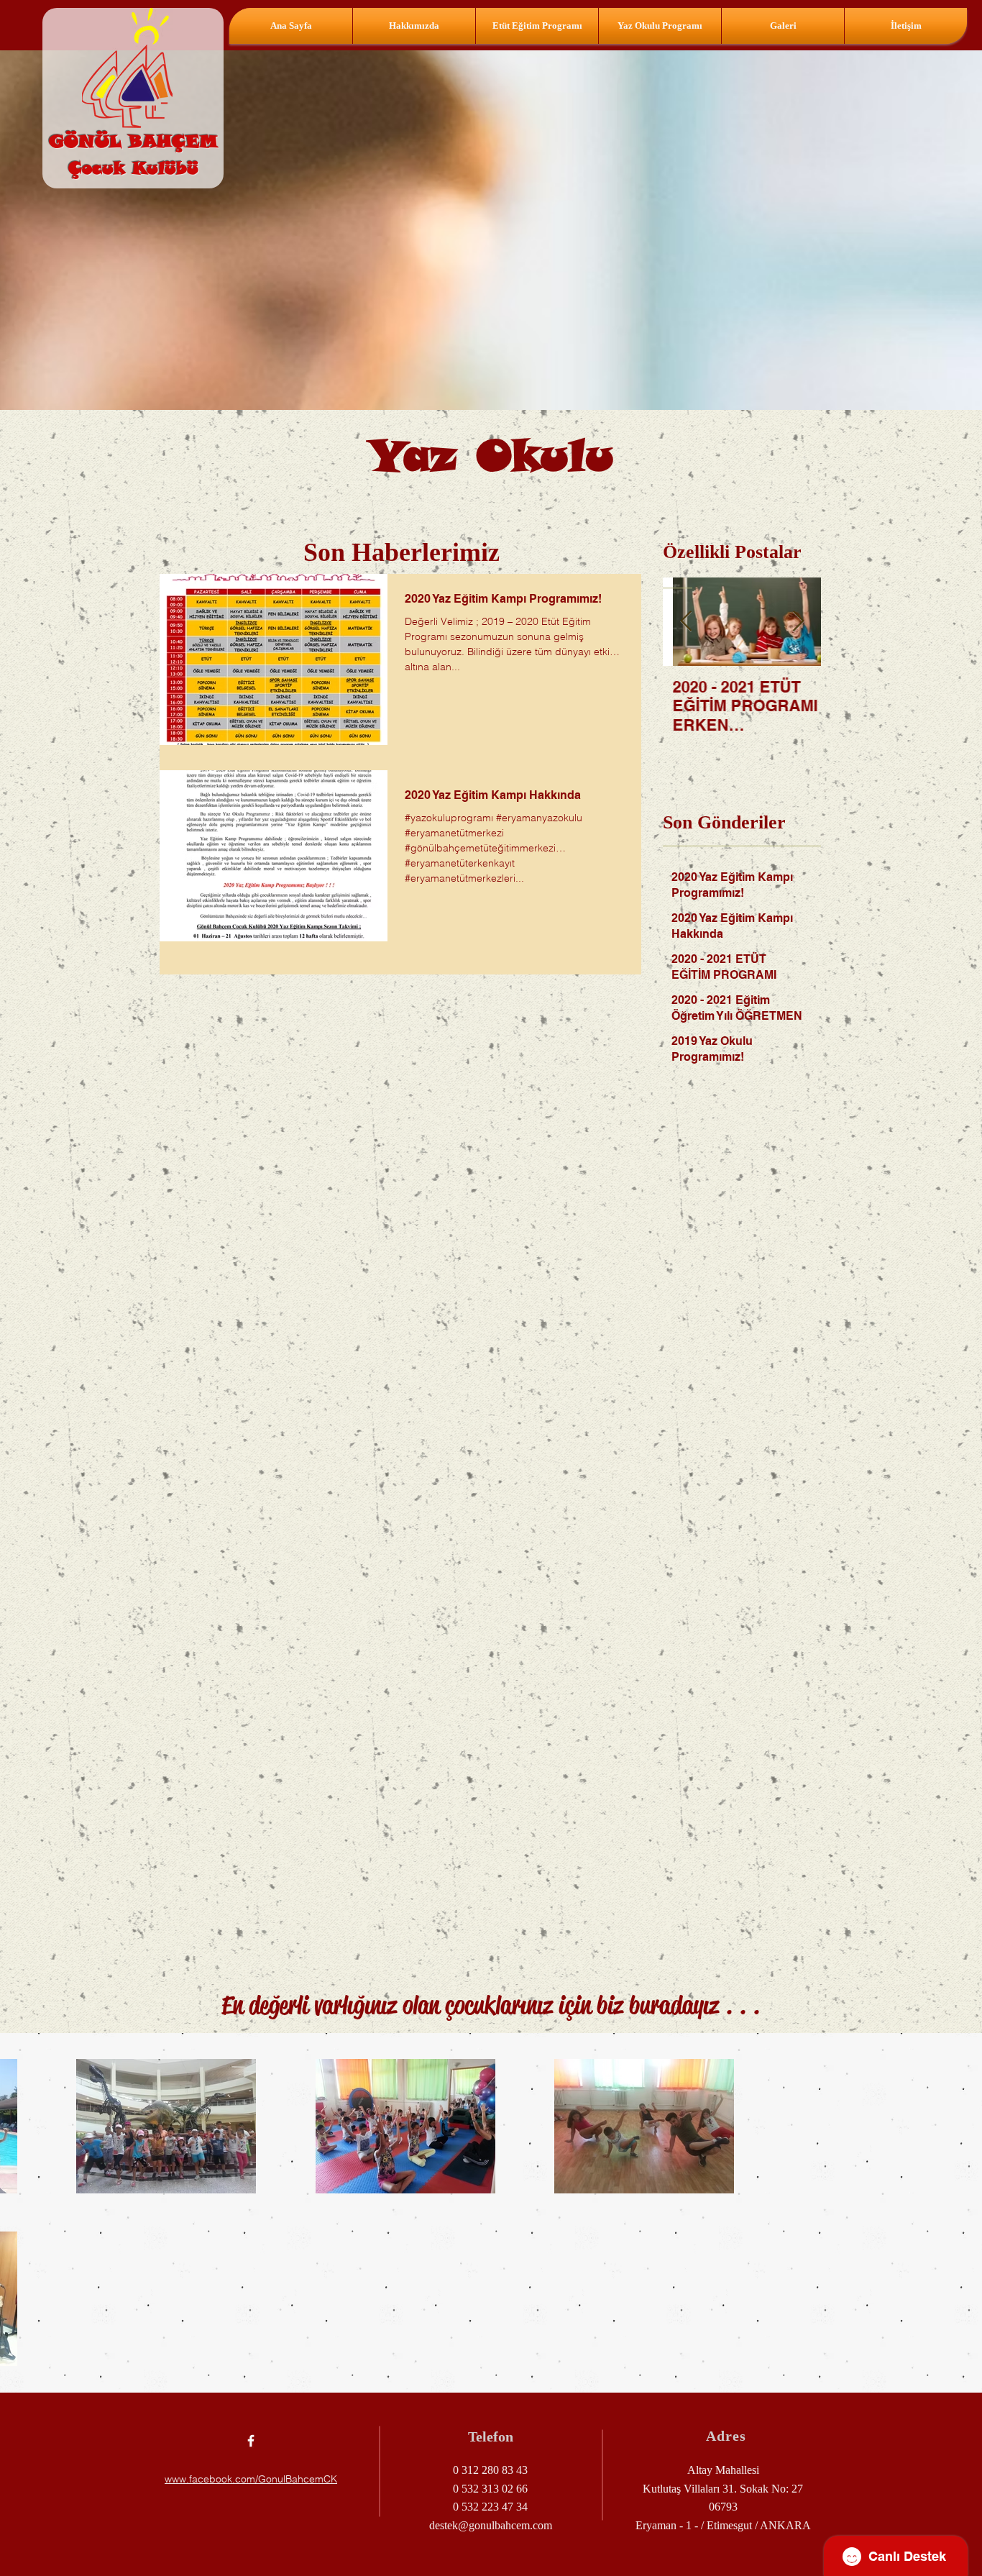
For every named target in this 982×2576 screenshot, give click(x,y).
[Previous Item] (686, 622)
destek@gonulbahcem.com (491, 2525)
